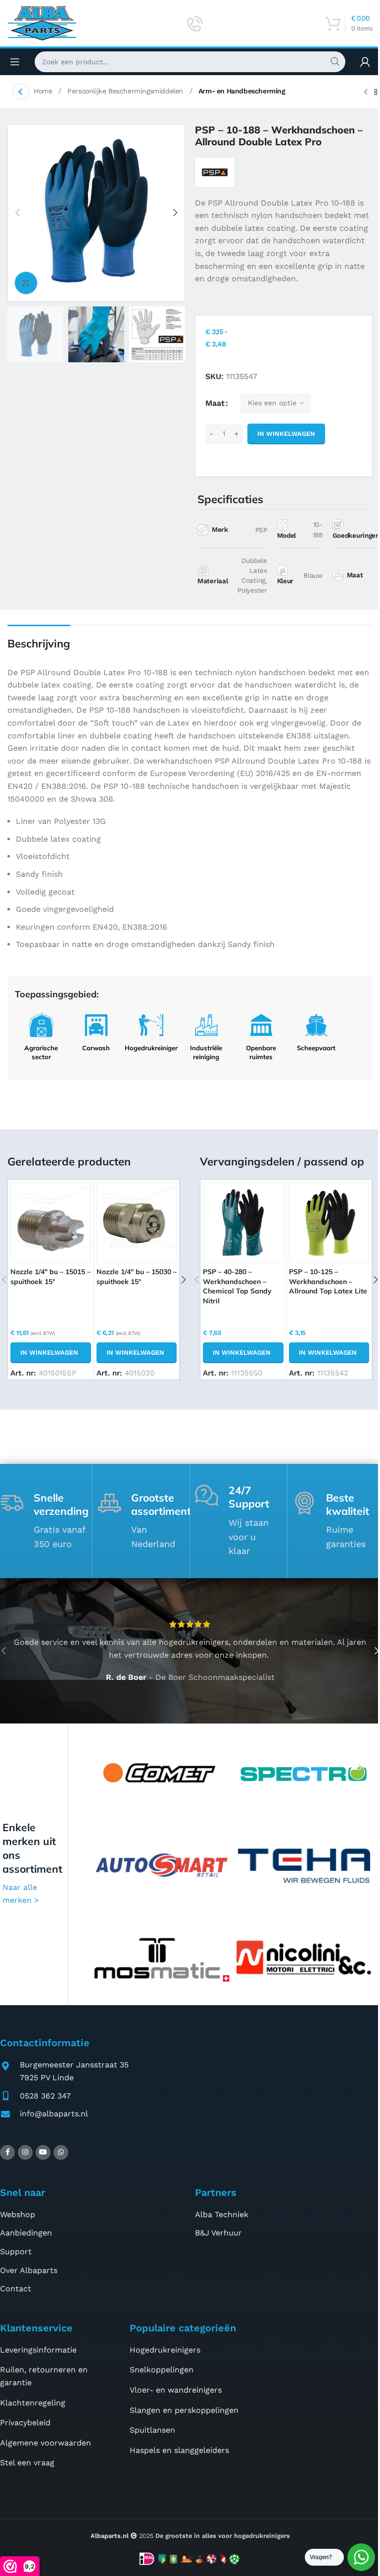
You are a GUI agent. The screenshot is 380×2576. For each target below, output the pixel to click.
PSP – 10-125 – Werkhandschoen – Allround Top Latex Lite (328, 1281)
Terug (21, 91)
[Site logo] (42, 22)
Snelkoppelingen (162, 2370)
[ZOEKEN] (335, 62)
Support (16, 2252)
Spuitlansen (152, 2430)
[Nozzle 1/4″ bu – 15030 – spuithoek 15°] (137, 1222)
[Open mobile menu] (15, 62)
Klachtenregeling (33, 2403)
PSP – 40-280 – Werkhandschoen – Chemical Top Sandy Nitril (237, 1286)
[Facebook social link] (7, 2152)
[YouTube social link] (43, 2152)
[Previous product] (366, 92)
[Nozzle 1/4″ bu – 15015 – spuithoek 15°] (50, 1222)
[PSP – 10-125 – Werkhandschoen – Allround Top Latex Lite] (329, 1222)
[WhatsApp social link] (61, 2152)
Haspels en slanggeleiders (179, 2450)
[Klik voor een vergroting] (26, 283)
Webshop (18, 2214)
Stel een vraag (27, 2463)
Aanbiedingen (26, 2233)
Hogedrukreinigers (165, 2350)
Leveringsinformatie (38, 2350)
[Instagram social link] (25, 2152)
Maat (215, 403)
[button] (17, 213)
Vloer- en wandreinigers (176, 2390)
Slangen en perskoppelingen (184, 2410)
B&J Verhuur (218, 2233)
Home (44, 91)
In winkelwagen (286, 434)
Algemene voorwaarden (46, 2443)
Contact (16, 2289)
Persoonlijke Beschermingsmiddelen (126, 91)
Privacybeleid (25, 2423)
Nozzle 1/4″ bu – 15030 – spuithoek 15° (137, 1277)
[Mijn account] (365, 62)
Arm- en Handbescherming (242, 91)
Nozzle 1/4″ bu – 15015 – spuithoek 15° (50, 1277)
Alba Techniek (222, 2214)
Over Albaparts (29, 2270)
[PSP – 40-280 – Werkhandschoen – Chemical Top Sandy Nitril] (243, 1222)
